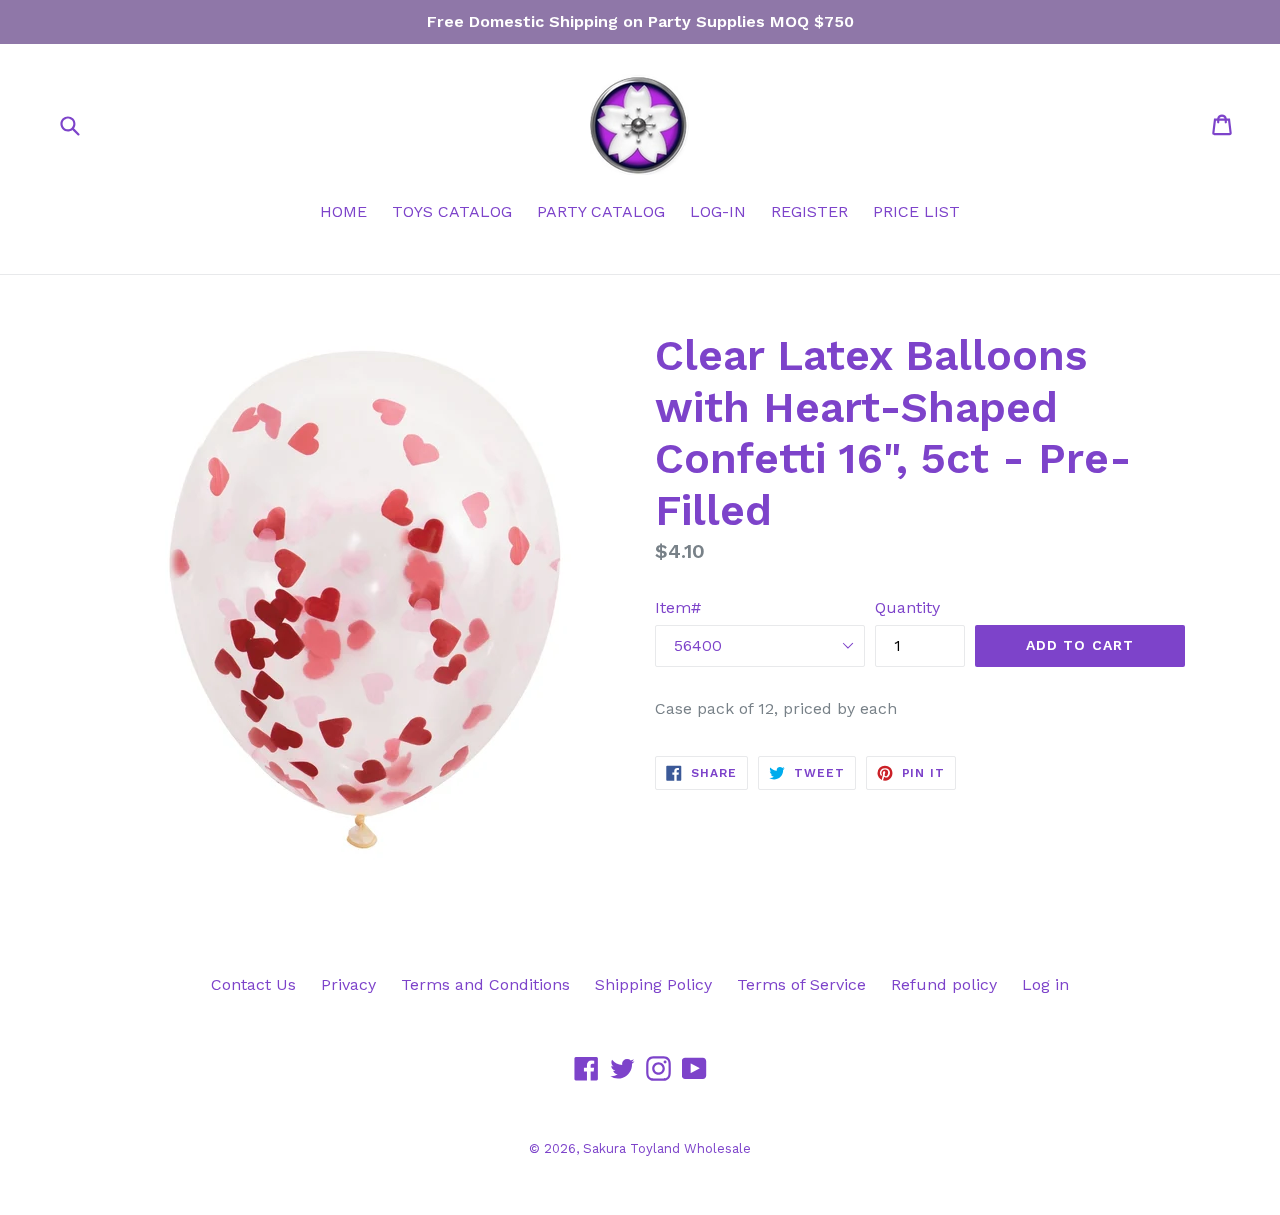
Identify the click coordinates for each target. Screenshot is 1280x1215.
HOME (343, 211)
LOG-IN (718, 211)
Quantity (907, 607)
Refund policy (944, 984)
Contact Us (253, 984)
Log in (1045, 984)
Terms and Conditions (485, 984)
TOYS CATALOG (452, 211)
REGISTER (809, 211)
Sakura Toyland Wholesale (667, 1148)
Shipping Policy (653, 984)
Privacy (348, 984)
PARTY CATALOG (601, 211)
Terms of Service (801, 984)
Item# (678, 607)
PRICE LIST (916, 211)
